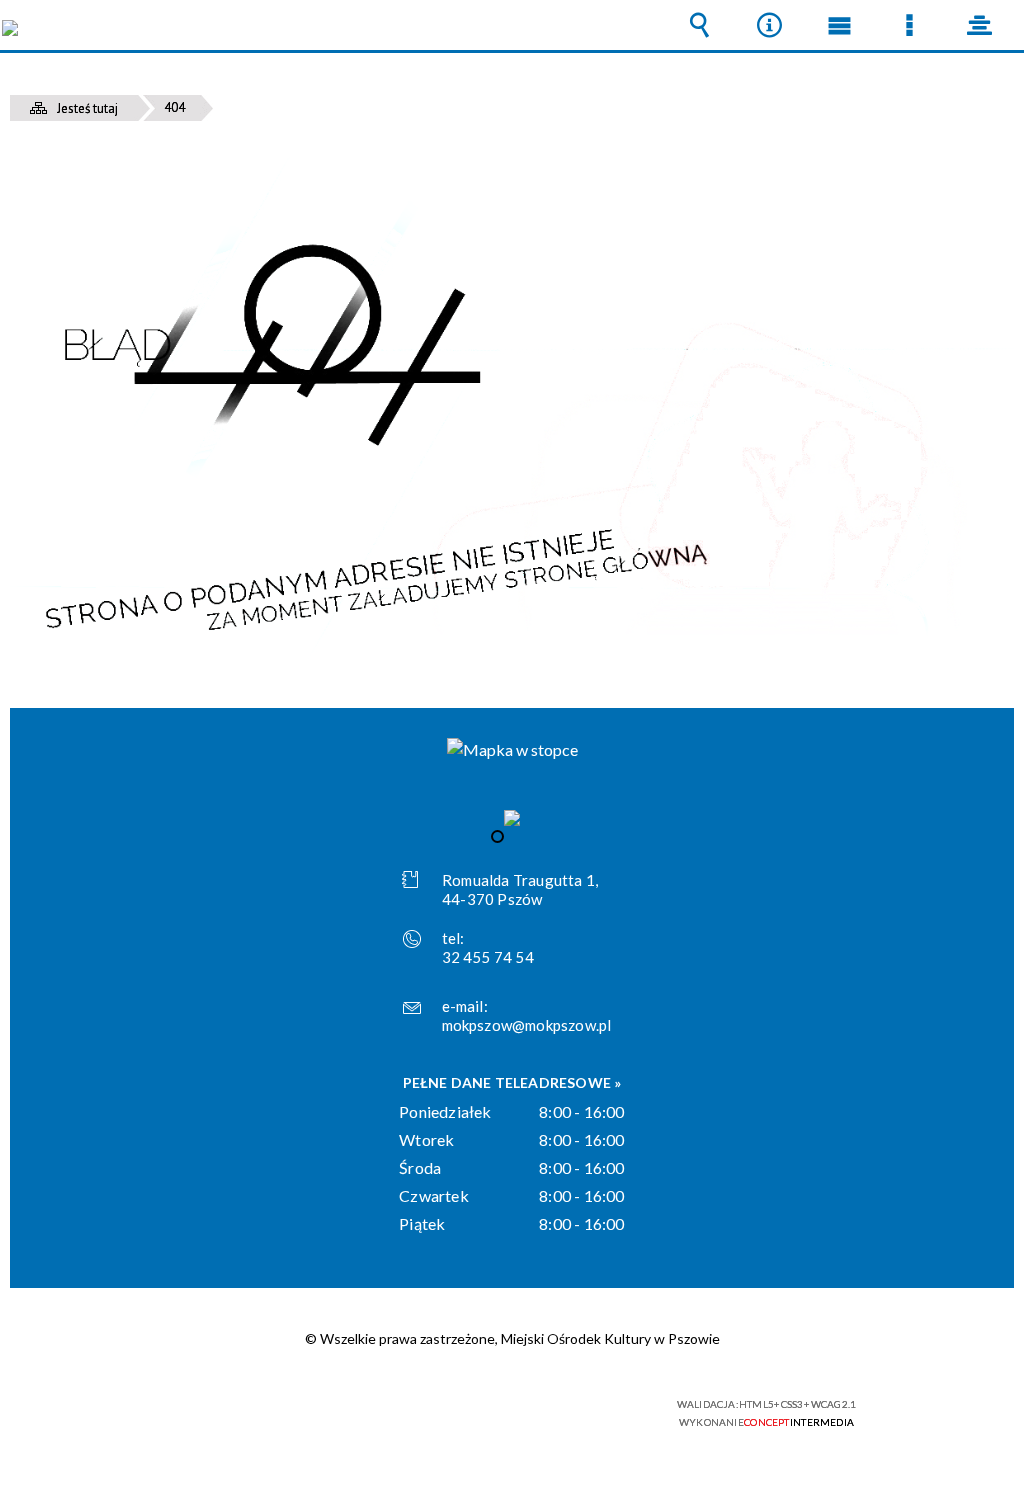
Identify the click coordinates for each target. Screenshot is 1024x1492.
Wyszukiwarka (699, 25)
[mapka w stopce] (512, 750)
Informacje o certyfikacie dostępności (257, 1417)
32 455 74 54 (488, 957)
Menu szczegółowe (909, 25)
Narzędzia (769, 25)
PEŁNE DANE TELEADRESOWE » (512, 1082)
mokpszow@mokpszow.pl (527, 1025)
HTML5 (480, 1412)
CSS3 (510, 1412)
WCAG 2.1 (573, 1411)
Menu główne (839, 25)
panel (979, 25)
